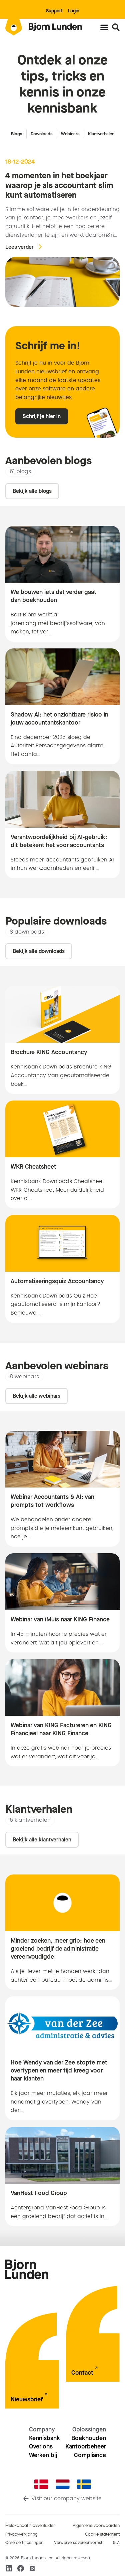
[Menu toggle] (104, 27)
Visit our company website (66, 2499)
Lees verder (19, 247)
